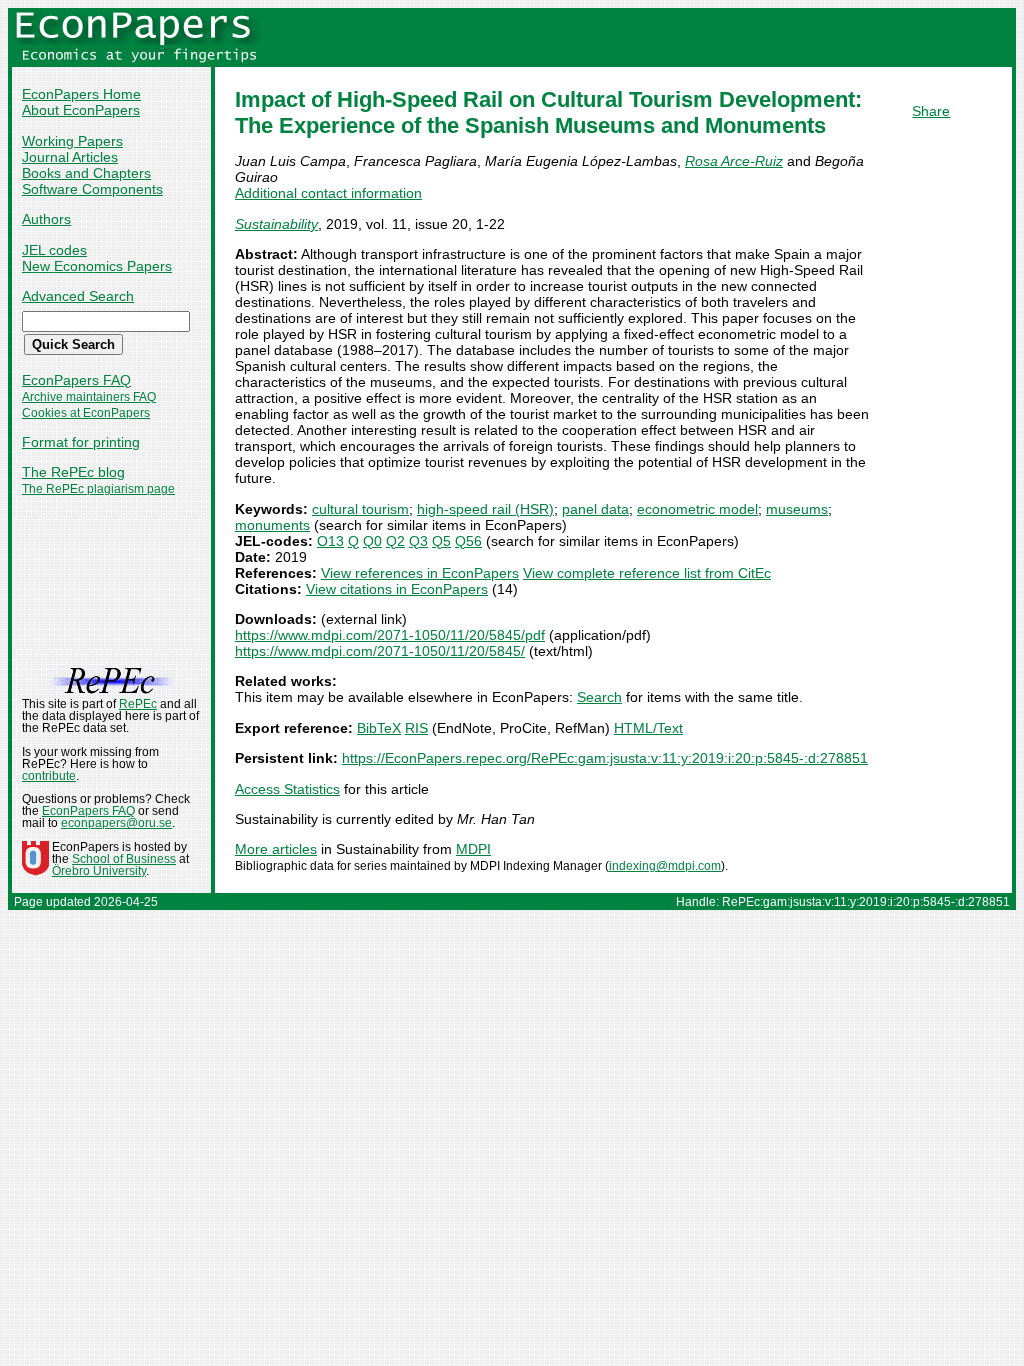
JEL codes (54, 250)
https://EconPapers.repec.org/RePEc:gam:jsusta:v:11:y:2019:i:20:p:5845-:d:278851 (605, 758)
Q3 (418, 541)
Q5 (441, 541)
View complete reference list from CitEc (647, 573)
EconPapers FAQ (76, 380)
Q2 (395, 541)
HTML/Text (648, 728)
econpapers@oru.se (116, 823)
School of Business (124, 859)
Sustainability (276, 224)
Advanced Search (78, 296)
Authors (46, 219)
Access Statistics (287, 789)
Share (931, 111)
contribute (49, 776)
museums (797, 509)
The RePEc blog (73, 472)
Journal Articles (70, 157)
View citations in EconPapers (397, 589)
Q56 (468, 541)
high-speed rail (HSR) (485, 509)
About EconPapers (81, 110)
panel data (595, 509)
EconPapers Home (81, 94)
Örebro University (99, 871)
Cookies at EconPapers (86, 413)
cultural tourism (360, 509)
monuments (272, 525)
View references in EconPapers (420, 573)
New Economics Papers (97, 266)
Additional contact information (328, 193)
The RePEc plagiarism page (98, 489)
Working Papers (72, 141)
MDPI (473, 849)
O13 (330, 541)
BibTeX (379, 728)
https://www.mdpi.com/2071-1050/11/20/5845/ (380, 651)
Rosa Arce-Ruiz (734, 161)
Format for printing (81, 442)
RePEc (138, 704)
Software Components (92, 189)
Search (599, 697)
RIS (416, 728)
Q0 (372, 541)
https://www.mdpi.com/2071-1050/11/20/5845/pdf (390, 635)
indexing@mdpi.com (665, 866)
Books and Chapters (86, 173)
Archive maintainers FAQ (89, 397)
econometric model (697, 509)
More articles (276, 849)
